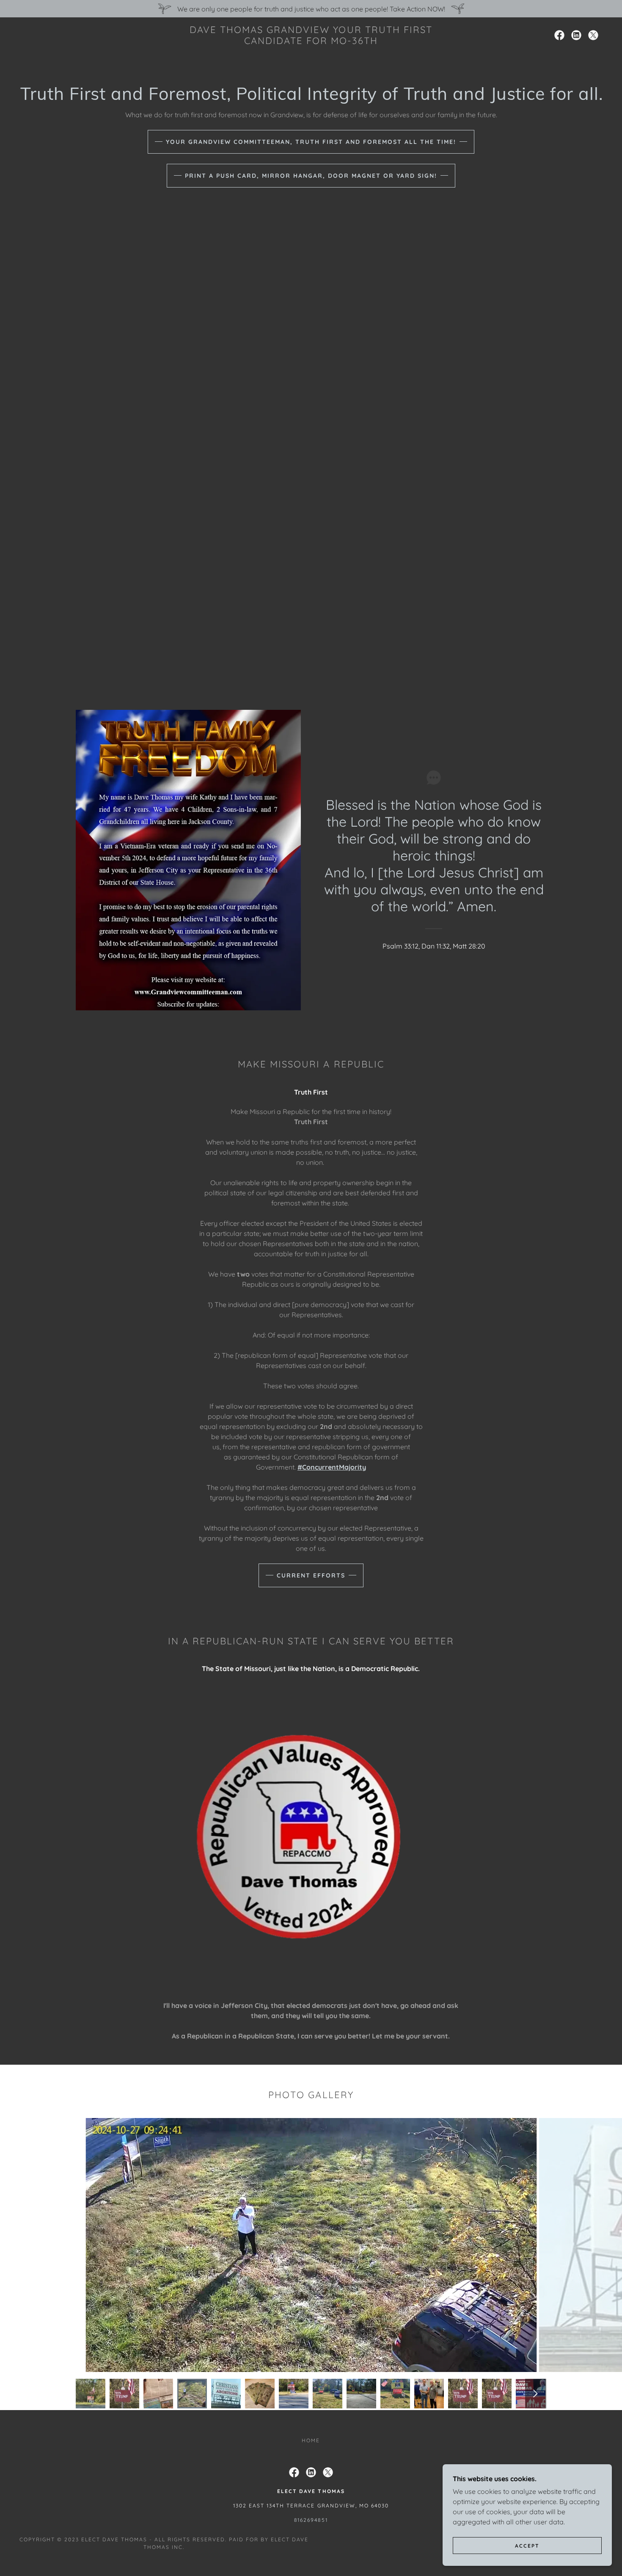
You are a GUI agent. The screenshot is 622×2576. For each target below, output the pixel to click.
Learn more (311, 1261)
